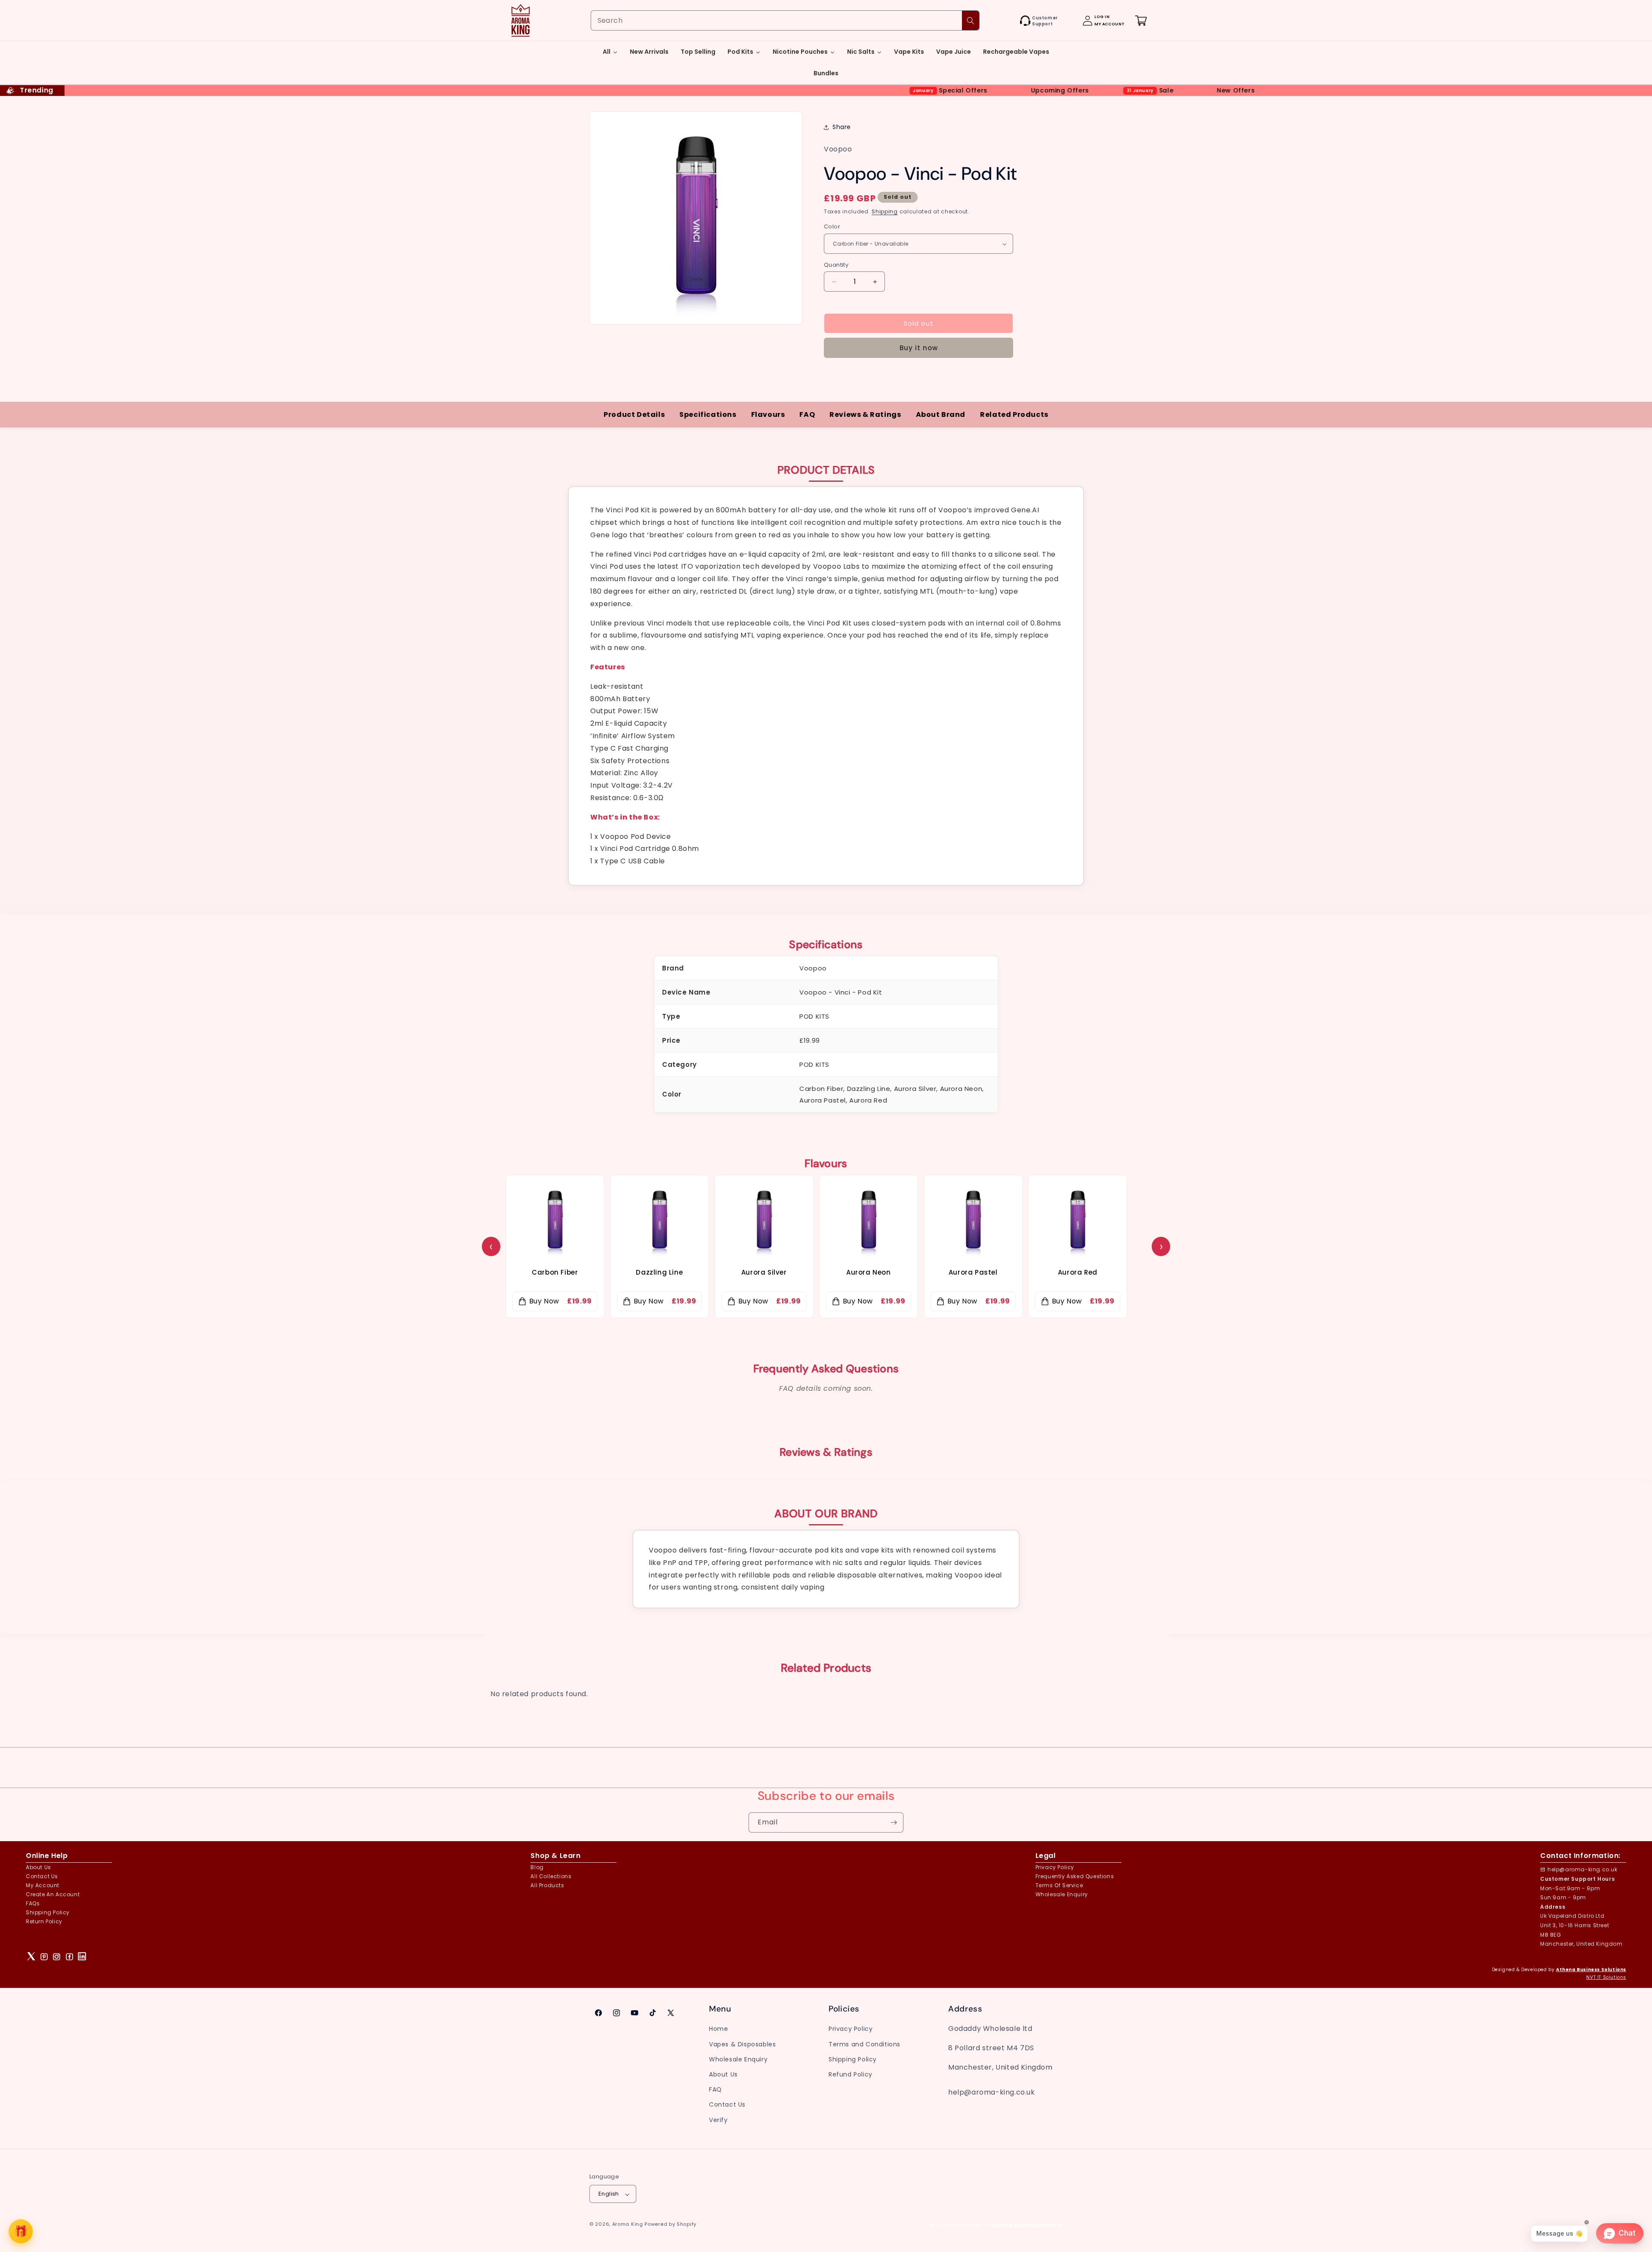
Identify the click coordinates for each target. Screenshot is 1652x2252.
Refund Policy (851, 2074)
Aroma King (628, 2224)
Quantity (836, 265)
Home (718, 2029)
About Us (39, 1867)
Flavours (768, 414)
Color (832, 227)
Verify (718, 2120)
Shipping (885, 211)
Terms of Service (1059, 1885)
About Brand (941, 414)
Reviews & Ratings (865, 414)
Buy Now (544, 1301)
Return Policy (44, 1921)
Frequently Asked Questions (1075, 1876)
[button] (1011, 21)
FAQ (807, 414)
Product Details (634, 414)
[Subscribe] (894, 1822)
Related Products (1014, 414)
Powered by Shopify (670, 2224)
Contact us (42, 1876)
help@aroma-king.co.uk (1583, 1869)
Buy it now (919, 348)
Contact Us (727, 2104)
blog (537, 1867)
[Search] (971, 20)
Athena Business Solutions (1591, 1970)
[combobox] (785, 20)
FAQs (33, 1903)
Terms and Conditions (865, 2044)
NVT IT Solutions (1606, 1977)
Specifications (708, 414)
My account (43, 1885)
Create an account (53, 1894)
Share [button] (842, 127)
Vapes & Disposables (742, 2044)
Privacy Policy (851, 2029)
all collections (551, 1876)
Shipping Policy (48, 1912)
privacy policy (1055, 1867)
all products (547, 1885)
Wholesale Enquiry (1062, 1894)
